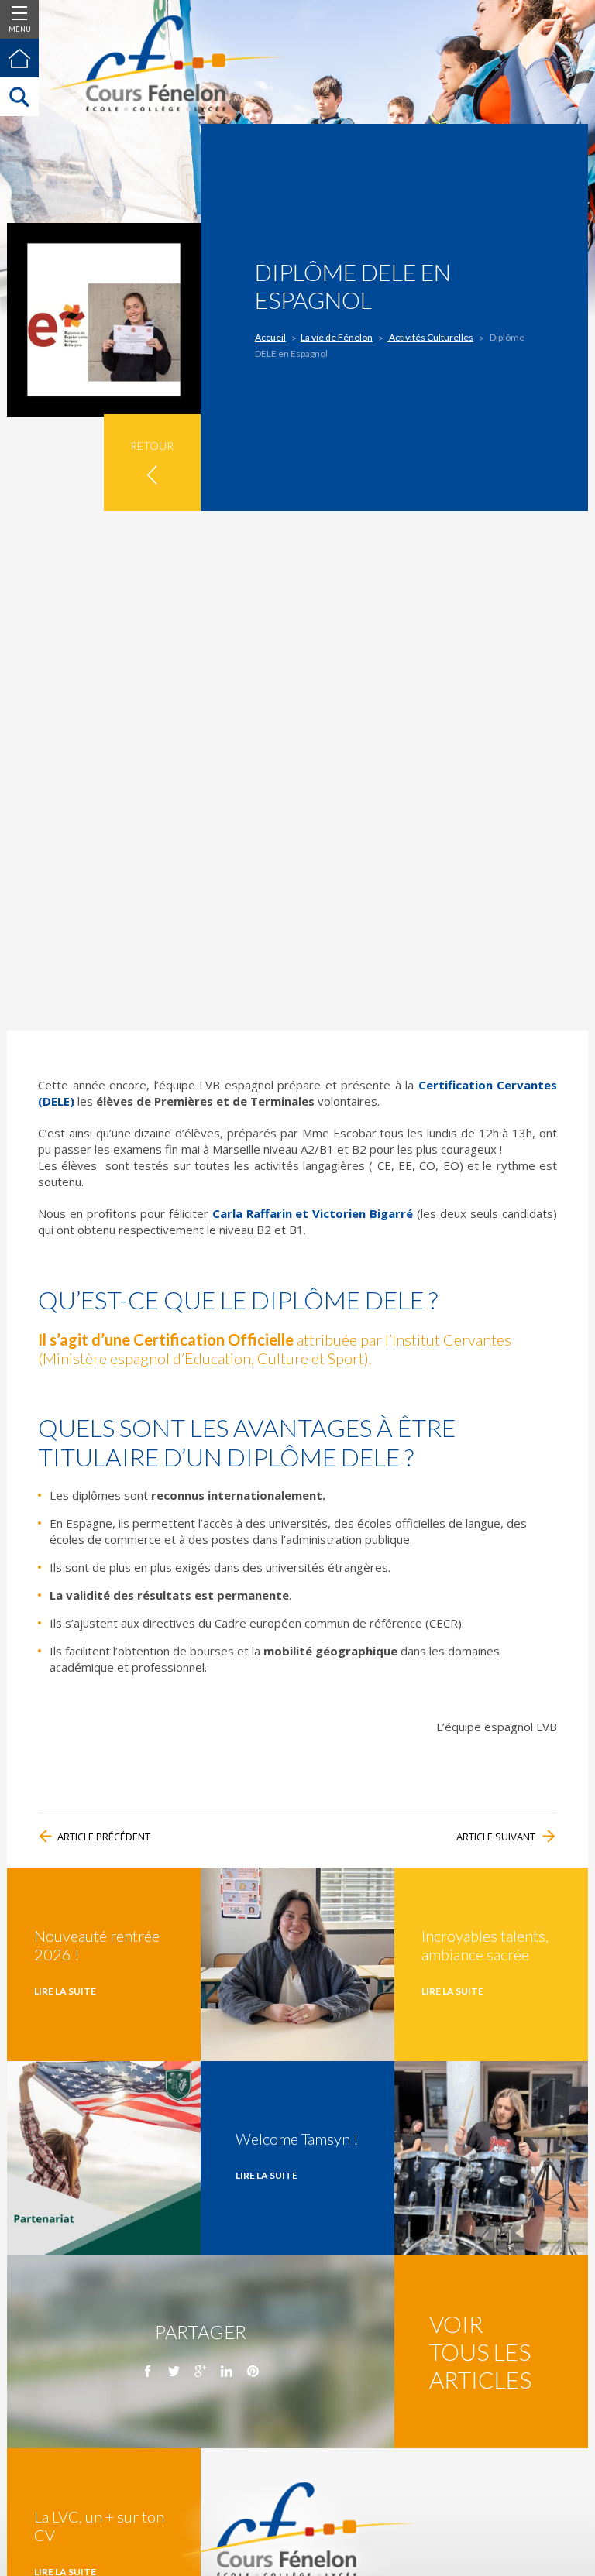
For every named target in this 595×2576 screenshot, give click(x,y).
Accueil (270, 337)
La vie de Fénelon (337, 337)
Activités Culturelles (430, 337)
